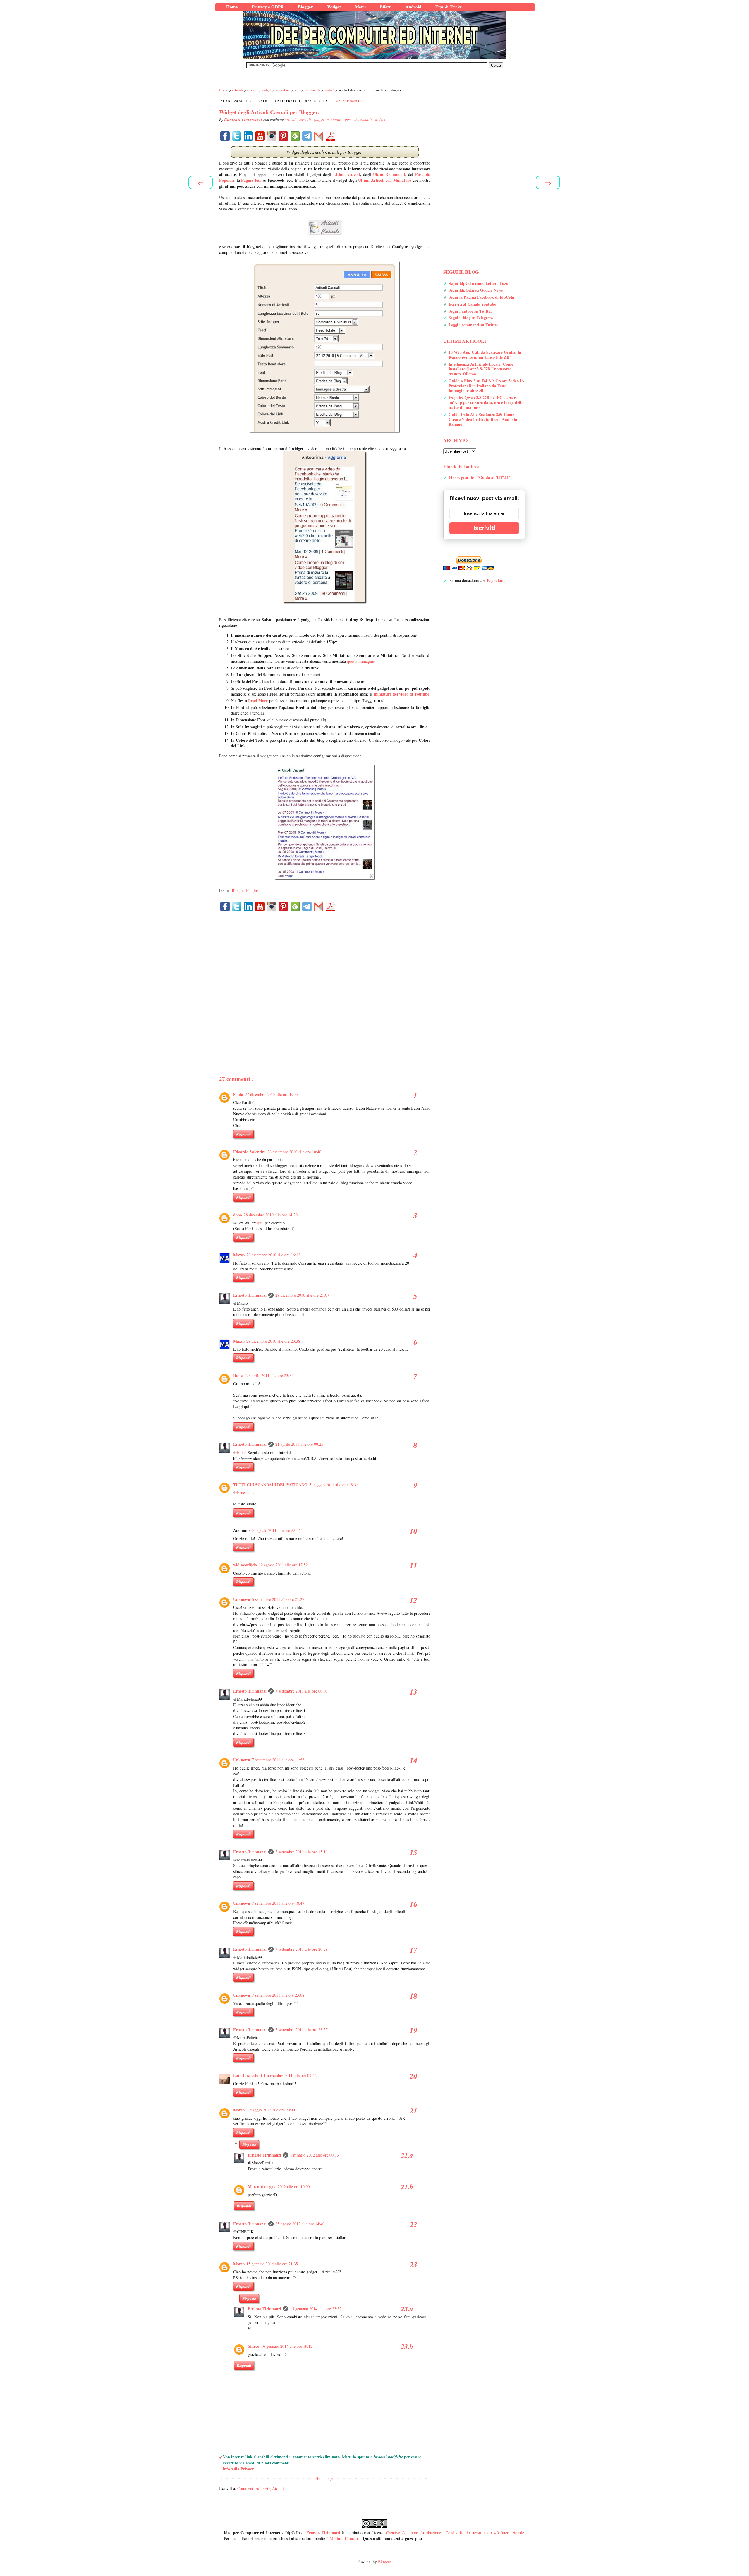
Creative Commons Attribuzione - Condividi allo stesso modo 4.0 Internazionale (455, 2533)
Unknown (242, 1599)
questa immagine (361, 661)
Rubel (238, 1375)
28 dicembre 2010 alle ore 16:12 (273, 1255)
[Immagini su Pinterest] (284, 136)
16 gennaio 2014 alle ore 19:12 (287, 2346)
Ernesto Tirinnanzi (250, 1295)
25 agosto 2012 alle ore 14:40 (300, 2224)
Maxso (239, 1255)
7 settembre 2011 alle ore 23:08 (278, 1995)
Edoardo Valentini (249, 1152)
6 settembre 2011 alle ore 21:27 (278, 1599)
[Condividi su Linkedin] (248, 136)
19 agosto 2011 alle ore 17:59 (283, 1565)
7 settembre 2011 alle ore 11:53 (278, 1760)
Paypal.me (496, 580)
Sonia (238, 1094)
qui (260, 1223)
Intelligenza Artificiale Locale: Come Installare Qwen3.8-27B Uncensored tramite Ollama (481, 369)
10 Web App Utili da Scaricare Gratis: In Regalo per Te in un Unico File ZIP (485, 354)
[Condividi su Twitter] (237, 136)
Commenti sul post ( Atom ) (261, 2488)
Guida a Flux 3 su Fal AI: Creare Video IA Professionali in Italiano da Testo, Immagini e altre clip (486, 386)
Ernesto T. (246, 1492)
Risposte (249, 2145)
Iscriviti (484, 528)
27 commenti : (351, 101)
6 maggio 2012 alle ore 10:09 (285, 2187)
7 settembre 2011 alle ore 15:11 (302, 1852)
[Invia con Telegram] (307, 136)
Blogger (384, 2562)
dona (238, 1215)
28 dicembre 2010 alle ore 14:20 (271, 1215)
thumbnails (364, 119)
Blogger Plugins (245, 890)
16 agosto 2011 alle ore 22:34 (276, 1530)
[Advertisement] (325, 983)
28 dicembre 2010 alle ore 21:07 (302, 1295)
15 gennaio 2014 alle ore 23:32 (316, 2309)
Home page (325, 2478)
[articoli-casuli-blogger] (325, 228)
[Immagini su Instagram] (272, 136)
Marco (239, 2110)
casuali (306, 119)
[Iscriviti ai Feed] (295, 136)
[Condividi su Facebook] (225, 136)
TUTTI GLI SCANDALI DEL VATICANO (270, 1485)
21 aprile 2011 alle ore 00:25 (299, 1444)
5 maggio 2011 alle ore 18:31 (334, 1485)
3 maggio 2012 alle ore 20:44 (271, 2110)
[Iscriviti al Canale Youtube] (260, 136)
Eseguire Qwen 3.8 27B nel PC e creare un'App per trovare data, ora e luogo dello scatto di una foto (486, 402)
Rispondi (243, 1134)
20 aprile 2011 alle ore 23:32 (269, 1375)
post (349, 119)
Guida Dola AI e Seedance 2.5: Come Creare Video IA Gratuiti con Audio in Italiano (483, 419)
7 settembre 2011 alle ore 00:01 (302, 1691)
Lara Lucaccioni (248, 2075)
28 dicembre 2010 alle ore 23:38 (273, 1341)
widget (380, 119)
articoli (291, 119)
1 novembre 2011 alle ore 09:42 (290, 2075)
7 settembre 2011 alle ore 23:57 (302, 2030)
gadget (319, 119)
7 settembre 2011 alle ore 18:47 (278, 1903)
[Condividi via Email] (319, 136)
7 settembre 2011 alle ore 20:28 (302, 1949)
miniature (335, 119)
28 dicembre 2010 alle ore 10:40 (294, 1152)
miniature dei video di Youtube (402, 694)
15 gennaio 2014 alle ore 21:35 (272, 2264)
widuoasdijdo (245, 1565)
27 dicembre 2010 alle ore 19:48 (272, 1094)
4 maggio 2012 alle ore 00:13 (314, 2155)
